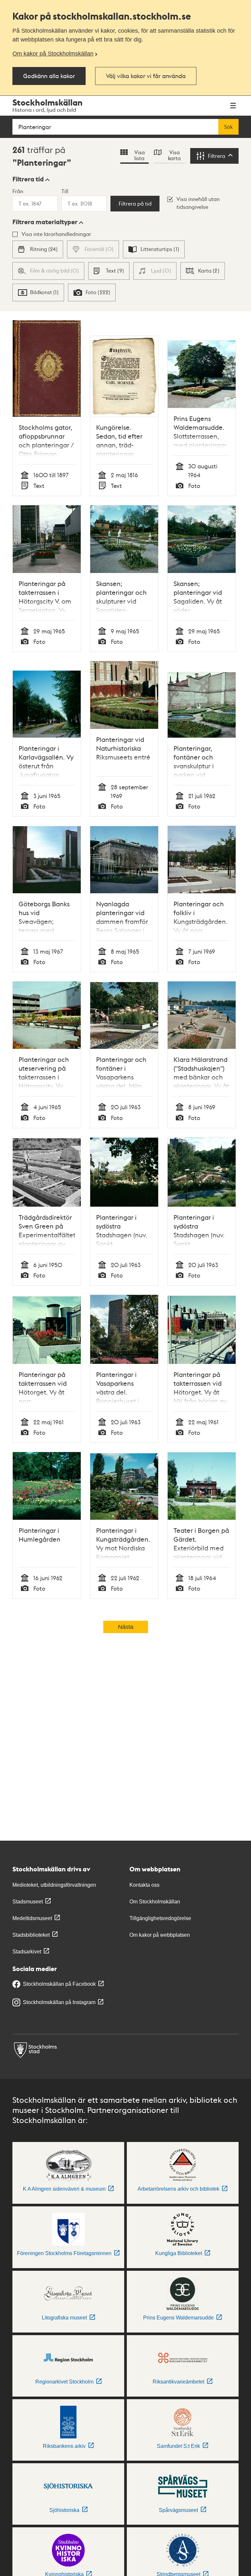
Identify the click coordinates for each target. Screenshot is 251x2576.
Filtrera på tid (135, 204)
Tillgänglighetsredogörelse (160, 1918)
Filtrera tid (28, 179)
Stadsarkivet (27, 1952)
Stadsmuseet (28, 1902)
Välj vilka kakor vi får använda (146, 76)
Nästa (126, 1627)
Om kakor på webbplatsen (160, 1935)
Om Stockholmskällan (155, 1902)
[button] (31, 179)
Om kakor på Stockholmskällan (53, 54)
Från (18, 191)
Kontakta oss (144, 1885)
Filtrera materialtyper (45, 222)
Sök (228, 127)
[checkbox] (38, 249)
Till (65, 191)
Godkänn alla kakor (49, 76)
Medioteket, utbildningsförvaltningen (54, 1885)
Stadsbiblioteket (31, 1935)
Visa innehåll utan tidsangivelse (198, 203)
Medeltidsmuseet (32, 1918)
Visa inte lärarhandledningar (56, 234)
